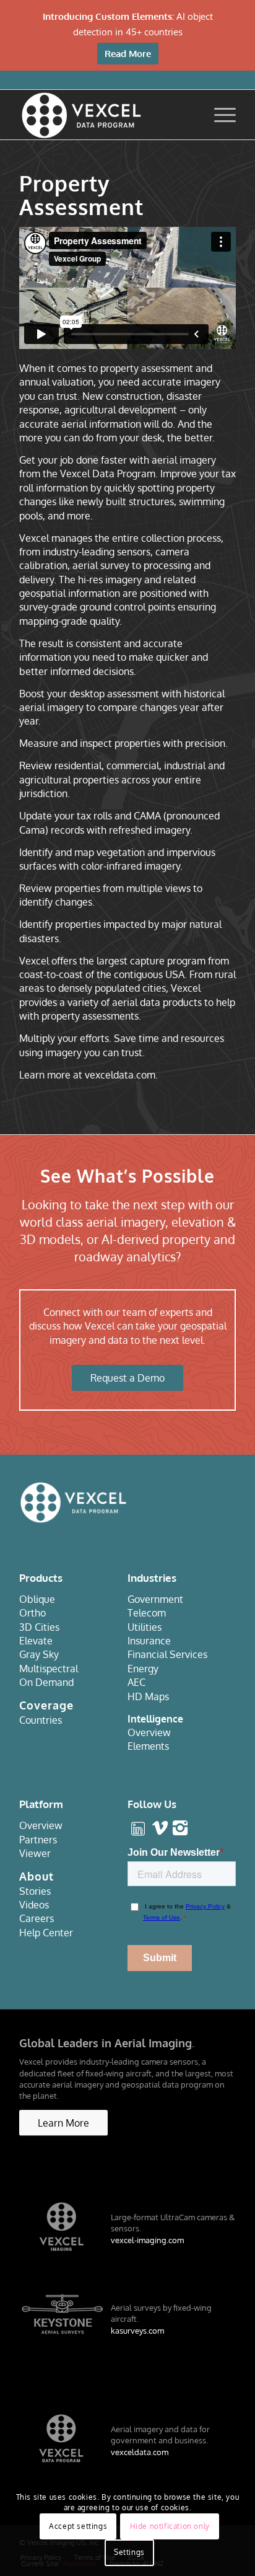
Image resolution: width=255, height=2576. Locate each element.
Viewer (35, 1853)
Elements (148, 1746)
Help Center (46, 1933)
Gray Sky (39, 1654)
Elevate (36, 1641)
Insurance (149, 1641)
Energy (143, 1669)
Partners (38, 1840)
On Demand (46, 1682)
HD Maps (148, 1696)
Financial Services (167, 1654)
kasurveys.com (137, 2331)
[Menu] (219, 115)
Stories (35, 1891)
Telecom (147, 1613)
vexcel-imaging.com (147, 2240)
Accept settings (78, 2526)
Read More (128, 54)
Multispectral (49, 1669)
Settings (129, 2552)
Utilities (145, 1627)
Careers (37, 1918)
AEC (136, 1682)
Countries (41, 1720)
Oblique (37, 1599)
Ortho (32, 1613)
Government (155, 1599)
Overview (149, 1732)
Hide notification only (170, 2526)
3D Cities (39, 1627)
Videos (34, 1905)
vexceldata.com (140, 2452)
